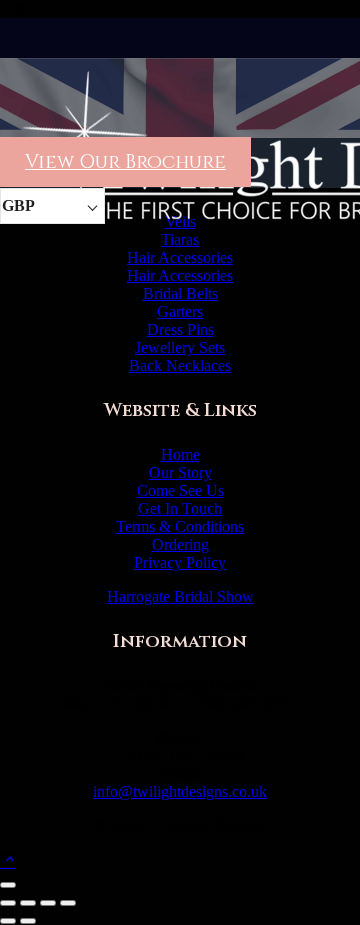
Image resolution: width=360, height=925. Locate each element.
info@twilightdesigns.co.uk (180, 791)
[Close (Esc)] (68, 903)
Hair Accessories (180, 257)
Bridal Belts (180, 293)
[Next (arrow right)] (28, 921)
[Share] (48, 903)
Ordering (180, 544)
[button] (8, 861)
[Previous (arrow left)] (8, 921)
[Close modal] (8, 885)
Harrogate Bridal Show (180, 596)
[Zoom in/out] (8, 903)
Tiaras (180, 239)
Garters (180, 311)
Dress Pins (180, 329)
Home (180, 454)
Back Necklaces (180, 365)
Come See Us (180, 490)
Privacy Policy (180, 562)
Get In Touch (180, 508)
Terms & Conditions (180, 526)
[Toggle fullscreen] (28, 903)
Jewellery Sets (180, 347)
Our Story (180, 472)
